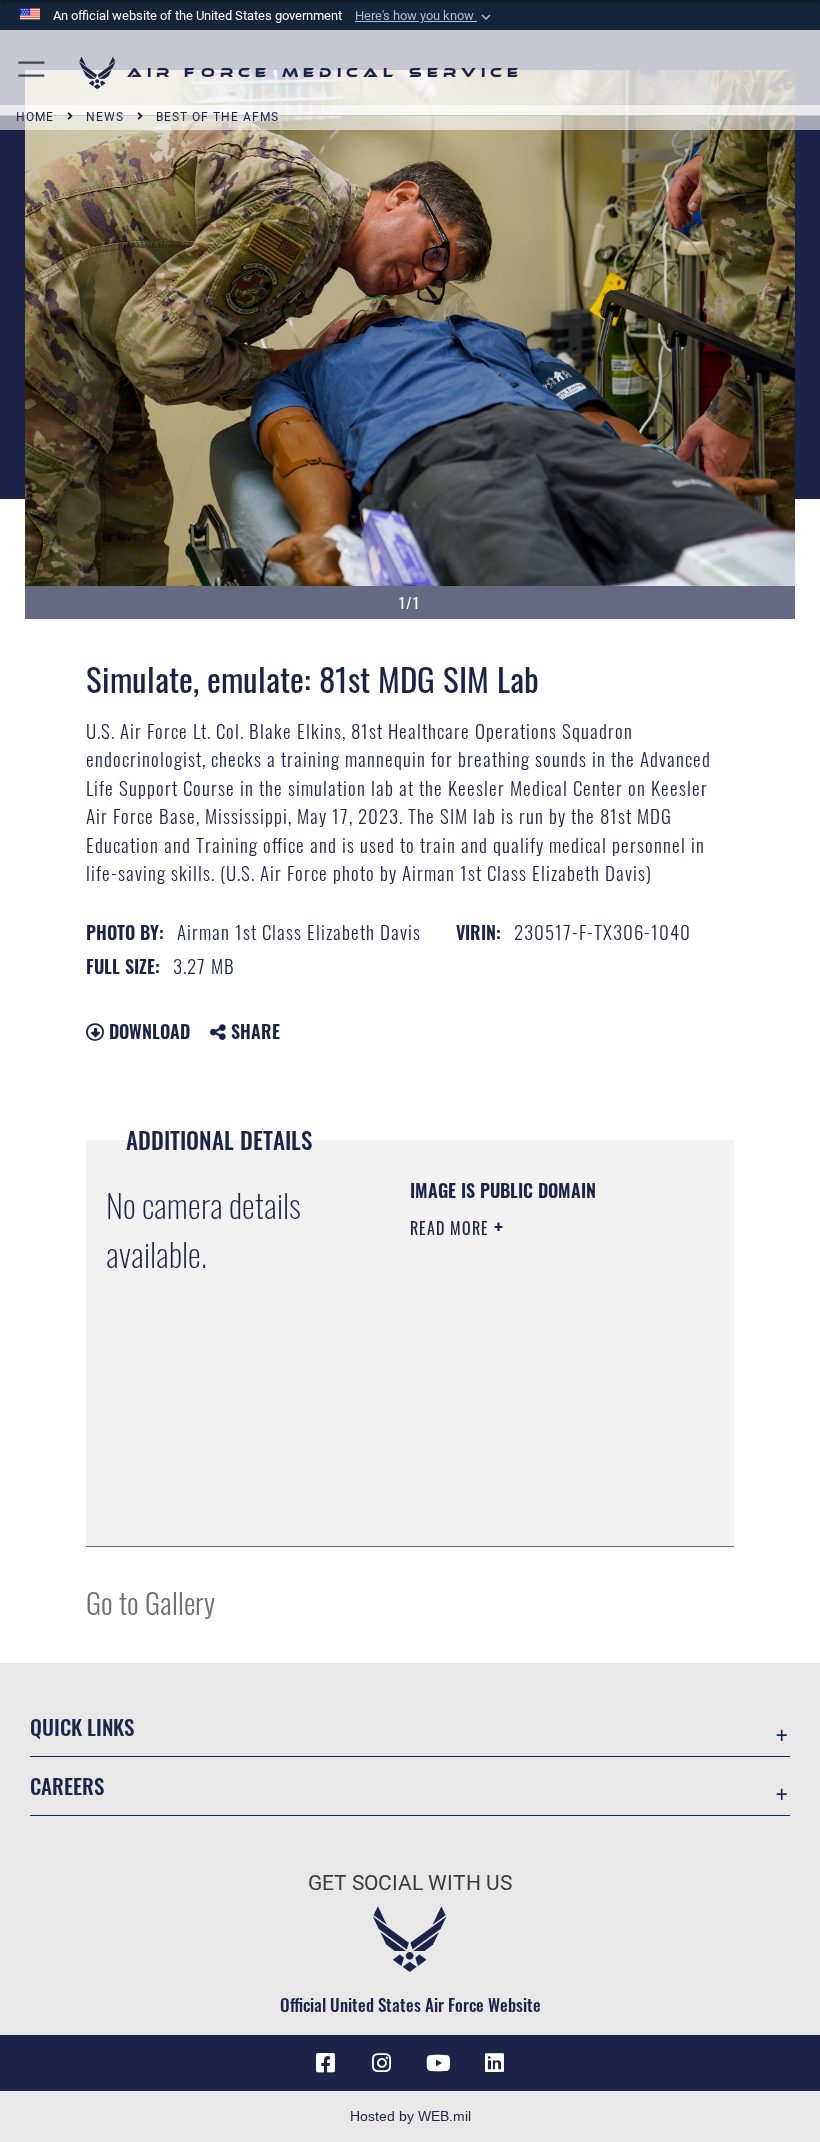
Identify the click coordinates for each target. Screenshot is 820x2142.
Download (147, 1031)
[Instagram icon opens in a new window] (382, 2063)
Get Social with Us (410, 1883)
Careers (67, 1785)
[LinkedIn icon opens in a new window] (494, 2063)
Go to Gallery (150, 1601)
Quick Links (82, 1726)
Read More (452, 1228)
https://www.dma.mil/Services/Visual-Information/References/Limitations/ (531, 1481)
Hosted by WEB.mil (410, 2116)
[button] (425, 16)
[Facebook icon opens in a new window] (326, 2063)
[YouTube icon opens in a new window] (438, 2063)
